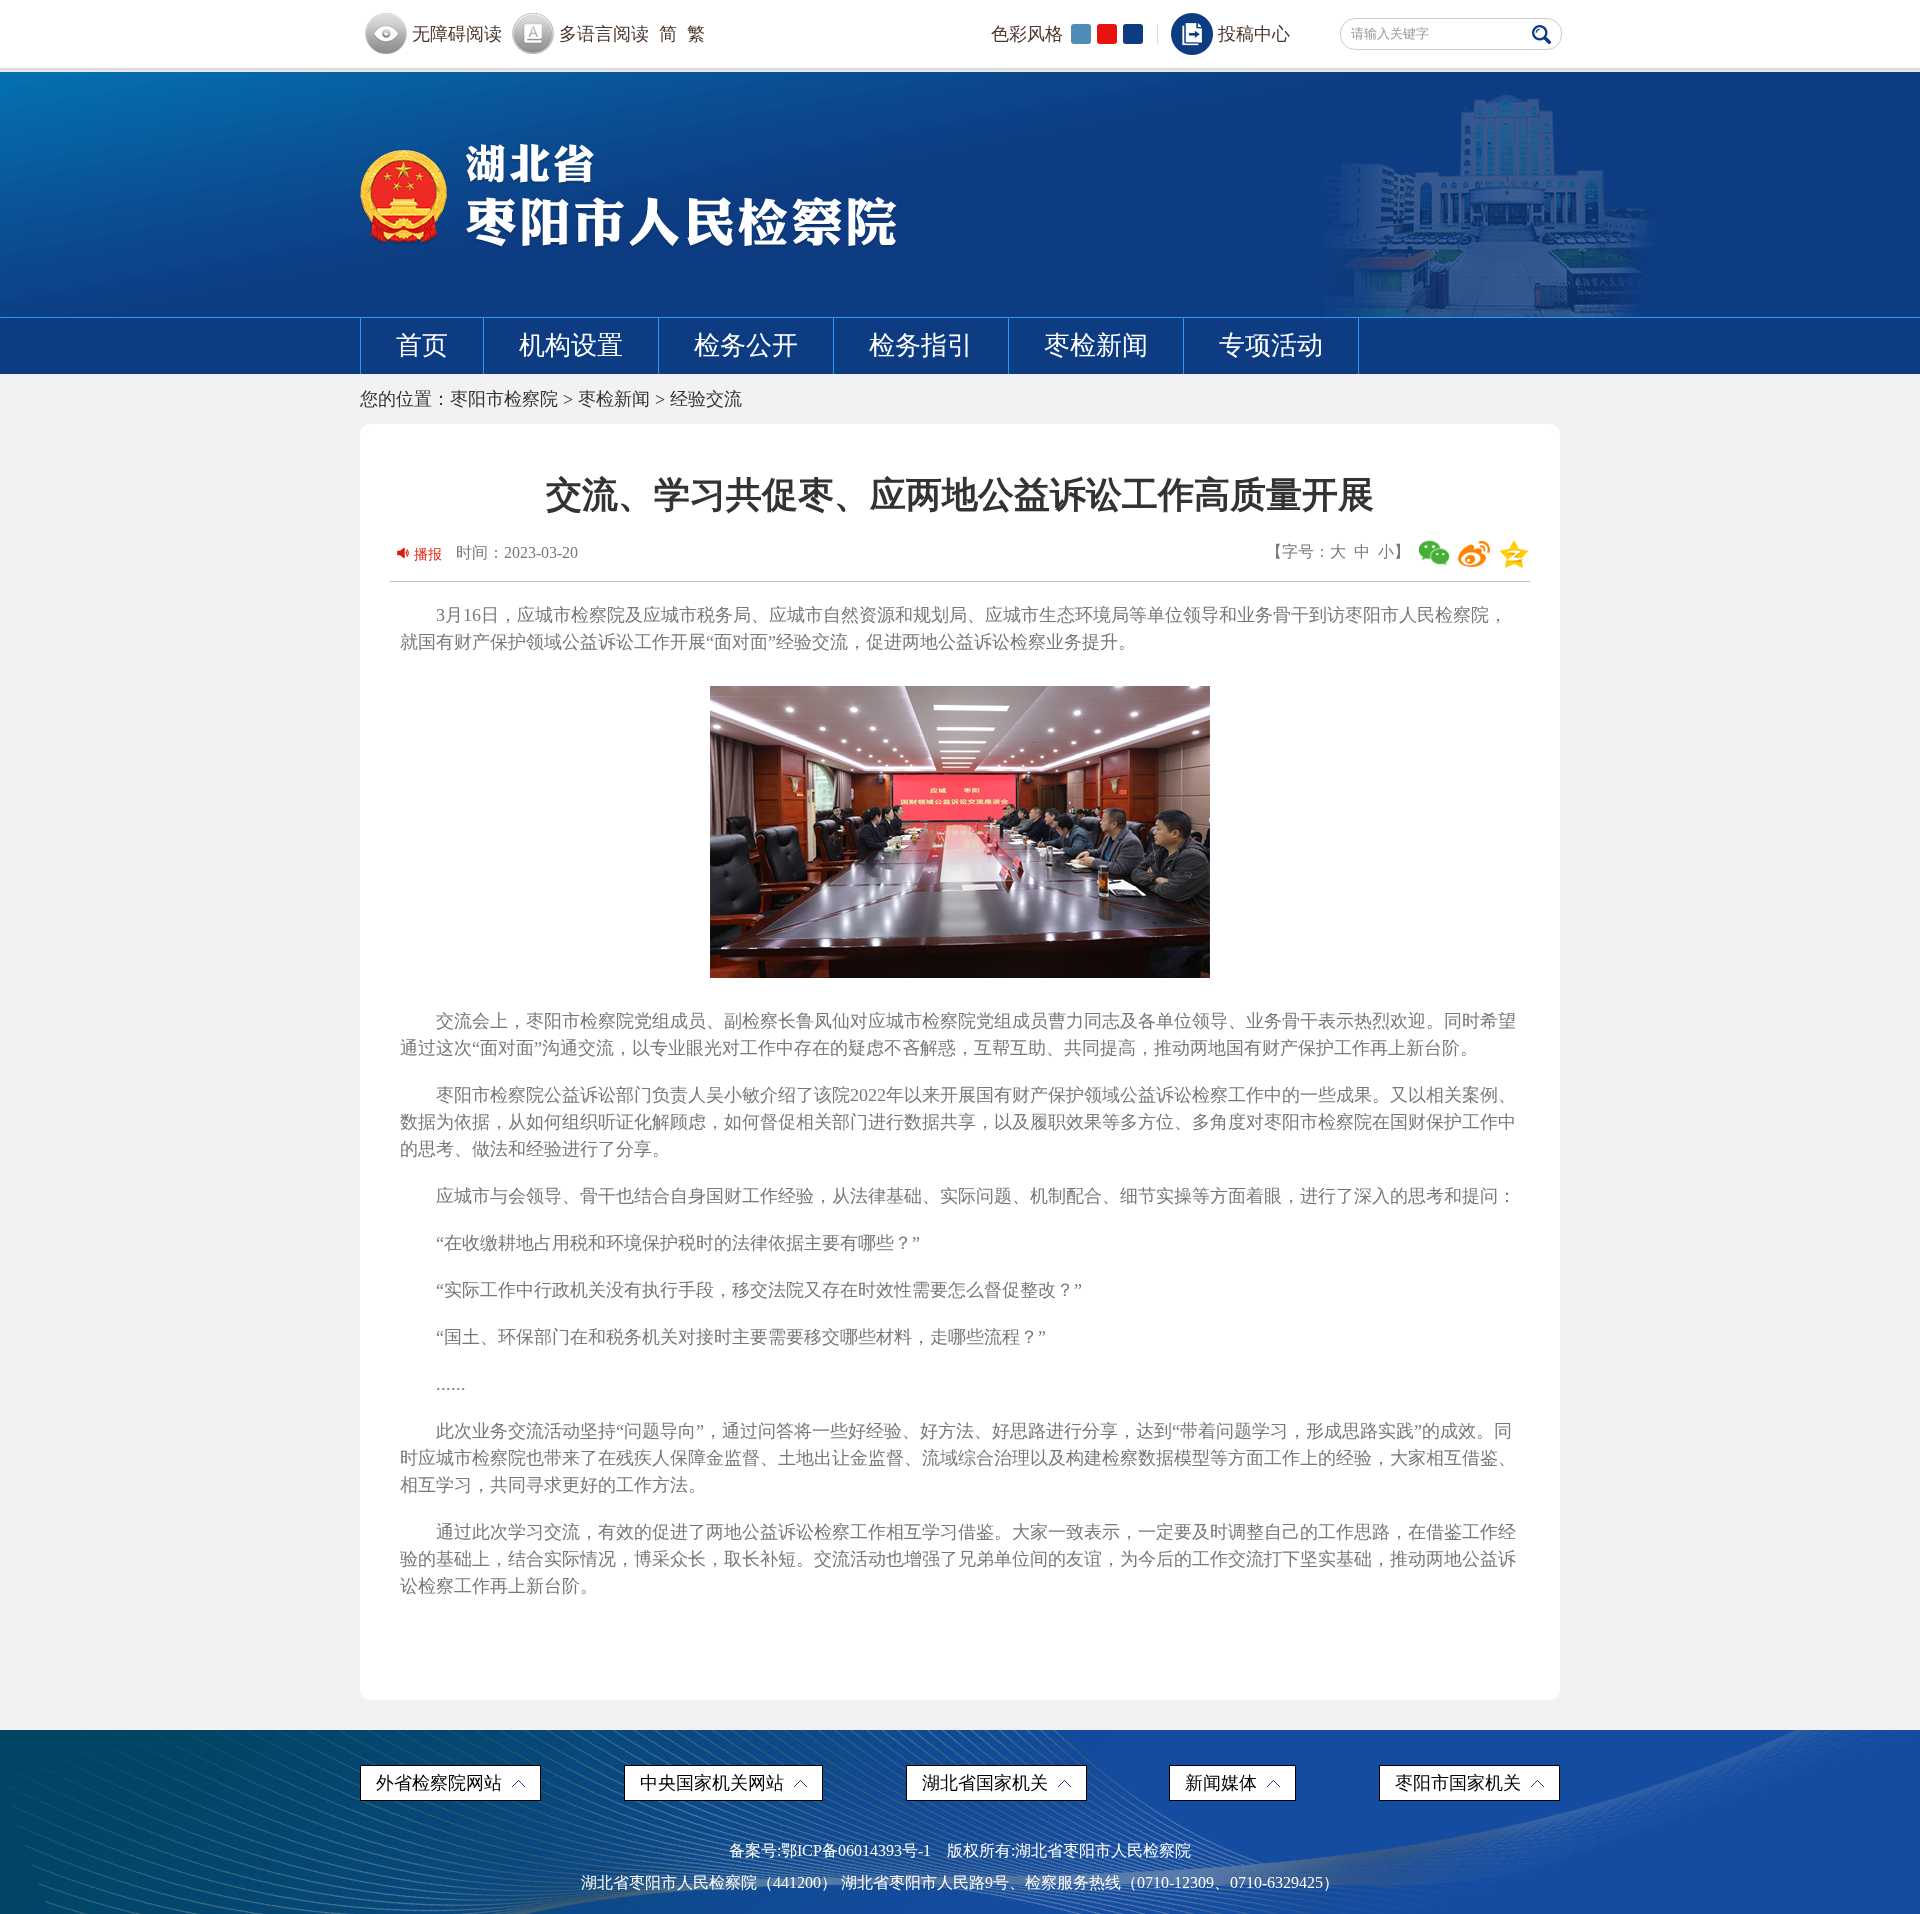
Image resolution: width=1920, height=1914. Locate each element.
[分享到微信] (1434, 554)
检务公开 (746, 345)
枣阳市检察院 (504, 399)
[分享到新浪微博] (1474, 554)
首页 (422, 345)
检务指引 (921, 345)
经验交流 (706, 399)
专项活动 (1271, 345)
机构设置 (571, 345)
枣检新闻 (1096, 345)
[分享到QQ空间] (1514, 554)
